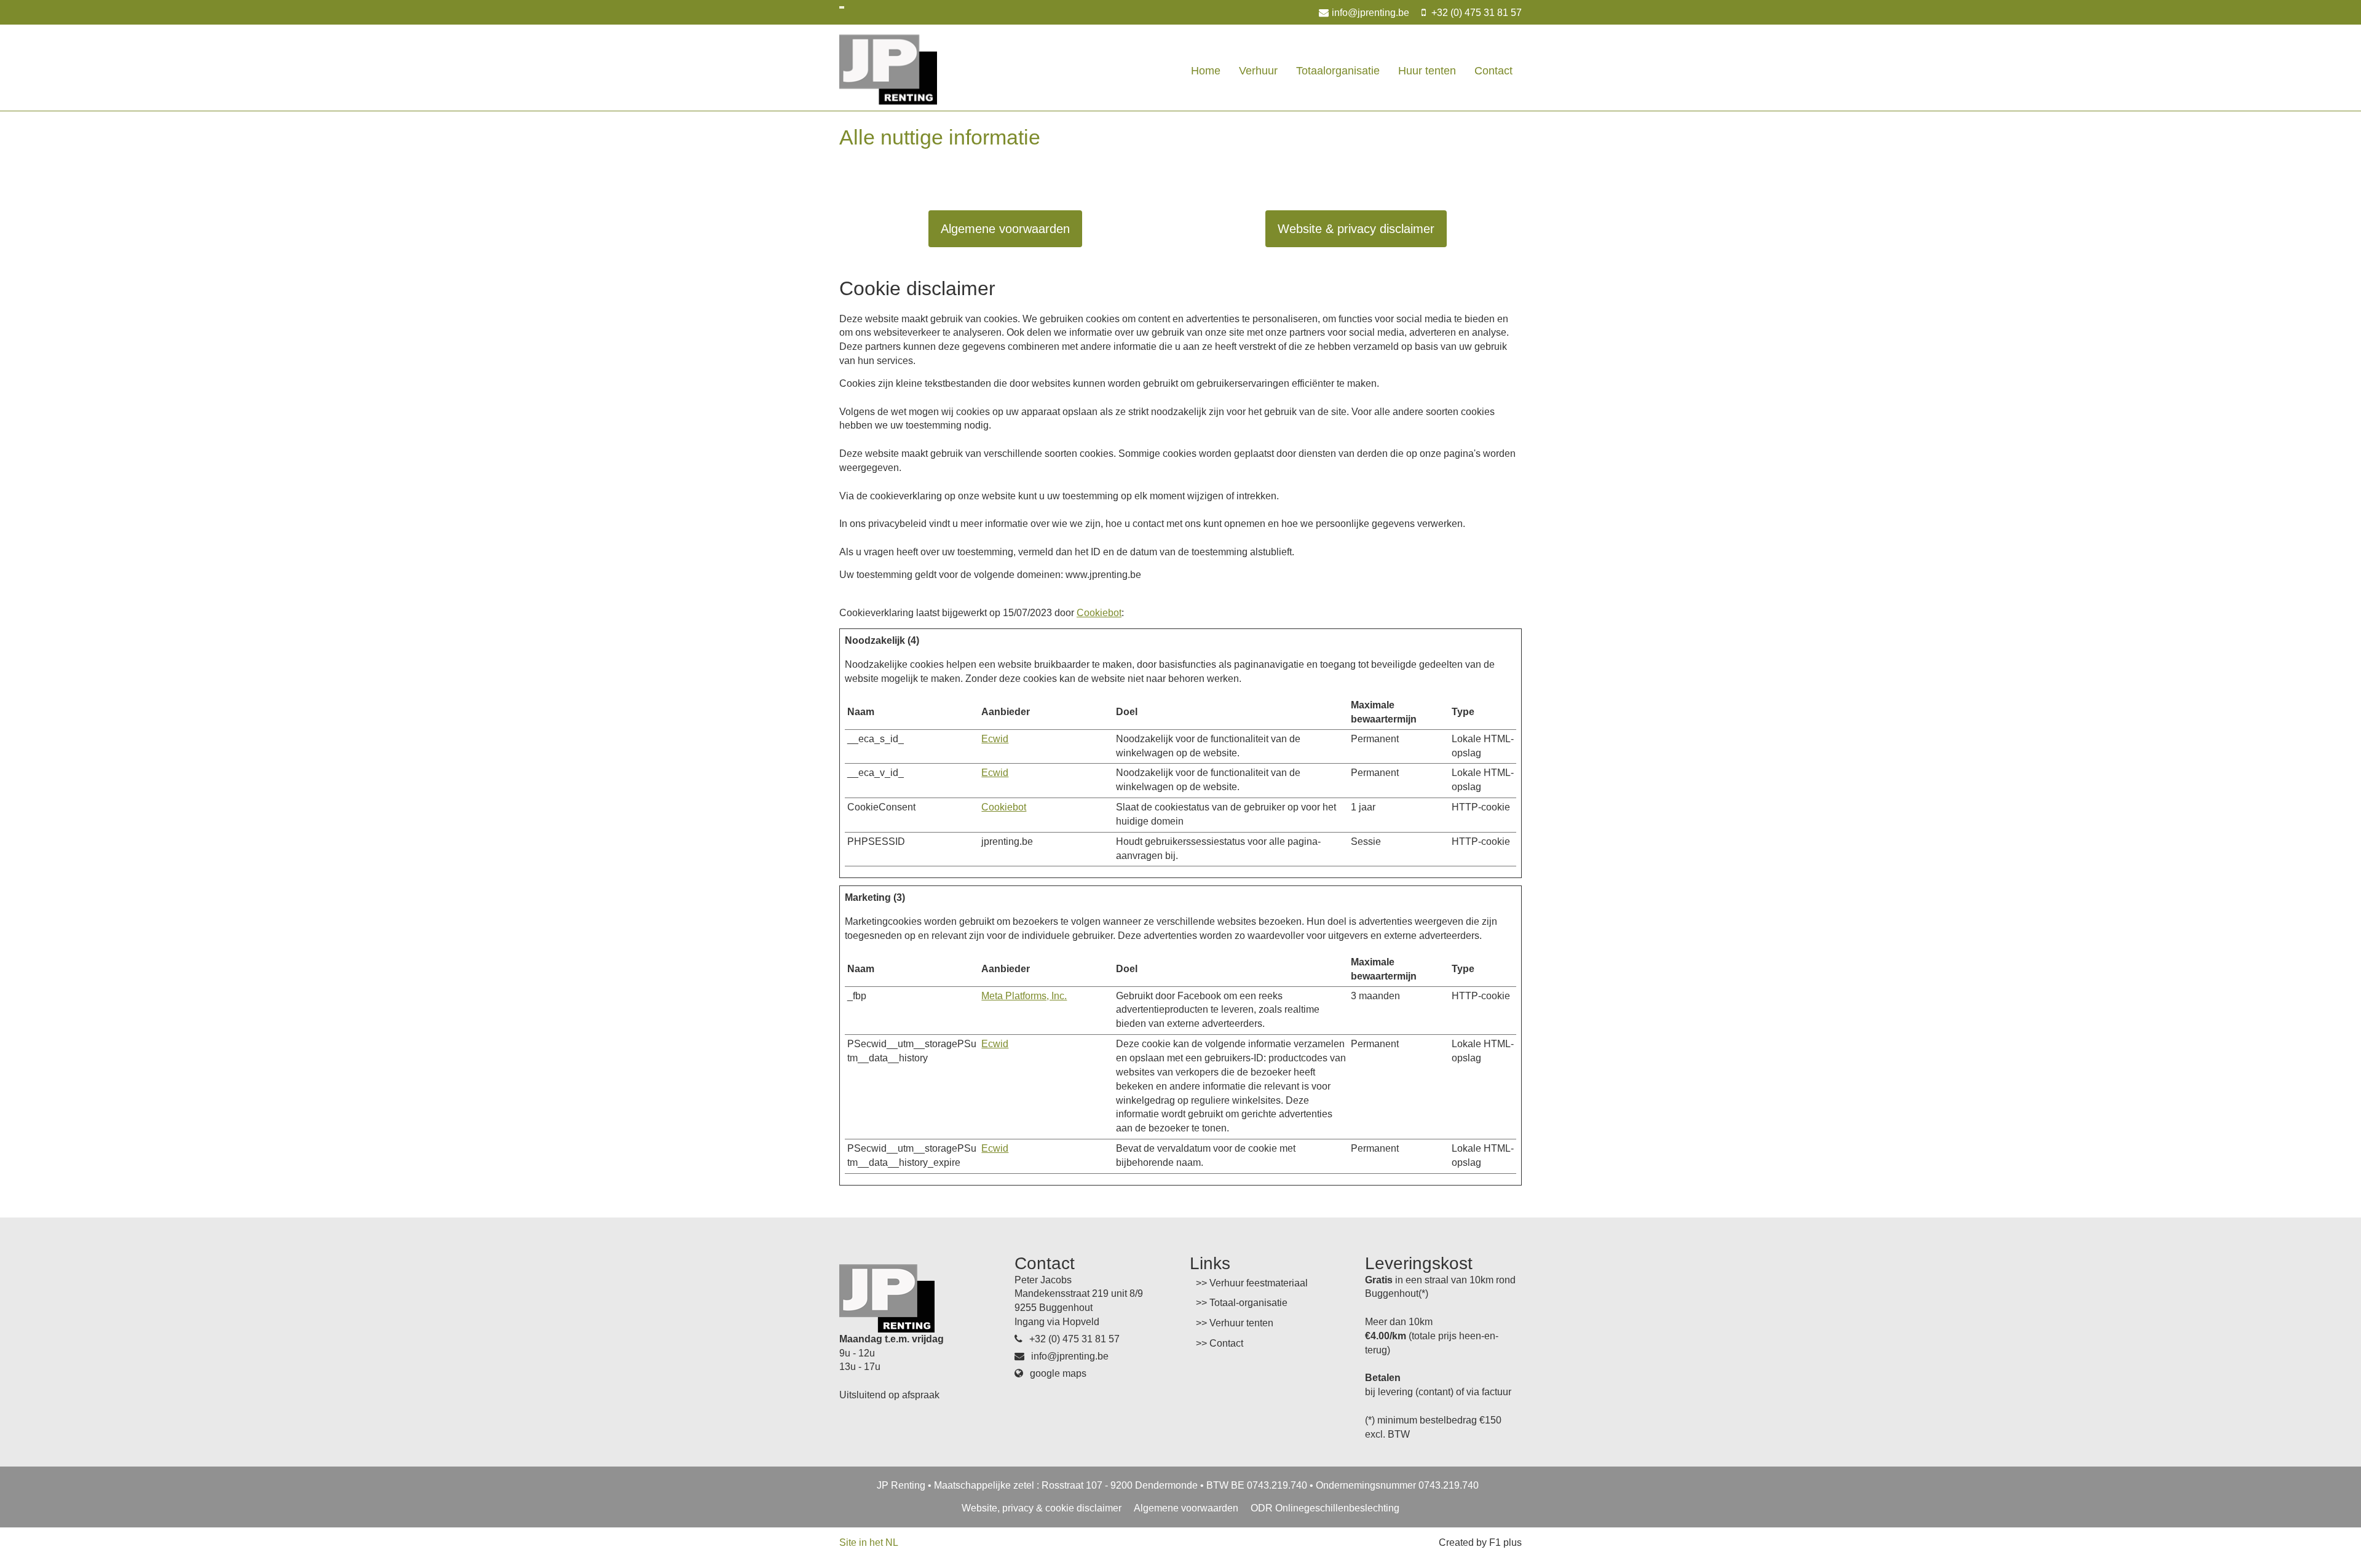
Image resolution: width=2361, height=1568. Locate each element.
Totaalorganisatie (1338, 71)
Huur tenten (1427, 71)
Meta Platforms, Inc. (1024, 996)
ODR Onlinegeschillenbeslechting (1325, 1508)
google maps (1057, 1373)
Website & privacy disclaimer (1356, 229)
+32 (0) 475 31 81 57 (1475, 13)
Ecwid (995, 739)
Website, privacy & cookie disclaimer (1042, 1508)
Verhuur (1258, 71)
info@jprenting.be (1370, 13)
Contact (1493, 71)
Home (1206, 71)
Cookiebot (1099, 613)
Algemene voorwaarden (1005, 229)
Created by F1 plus (1480, 1542)
